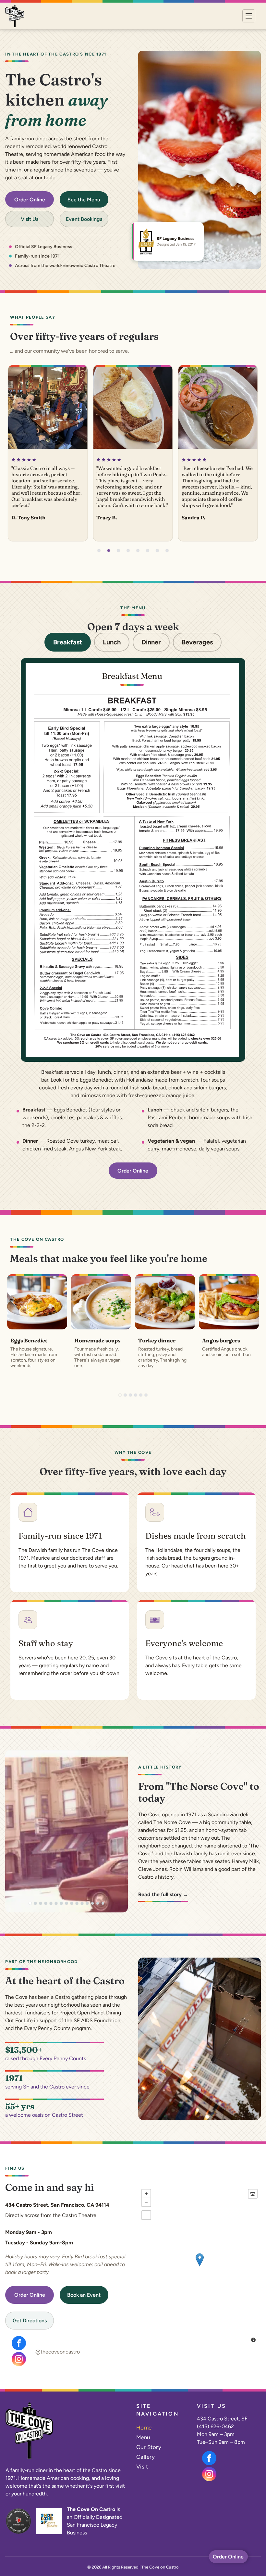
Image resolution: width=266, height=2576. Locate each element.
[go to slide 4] (128, 551)
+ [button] (146, 2194)
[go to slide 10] (77, 1903)
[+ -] (199, 2266)
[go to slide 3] (118, 551)
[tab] (68, 642)
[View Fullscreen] (146, 2215)
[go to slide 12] (87, 1903)
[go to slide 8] (167, 551)
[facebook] (19, 2344)
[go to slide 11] (82, 1903)
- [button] (146, 2202)
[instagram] (19, 2360)
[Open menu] (249, 16)
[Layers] (253, 2194)
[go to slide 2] (109, 551)
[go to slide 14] (98, 1903)
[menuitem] (162, 2428)
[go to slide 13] (92, 1903)
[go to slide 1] (99, 551)
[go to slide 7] (157, 551)
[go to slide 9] (72, 1903)
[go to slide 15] (103, 1903)
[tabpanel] (133, 860)
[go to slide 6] (148, 551)
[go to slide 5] (138, 551)
